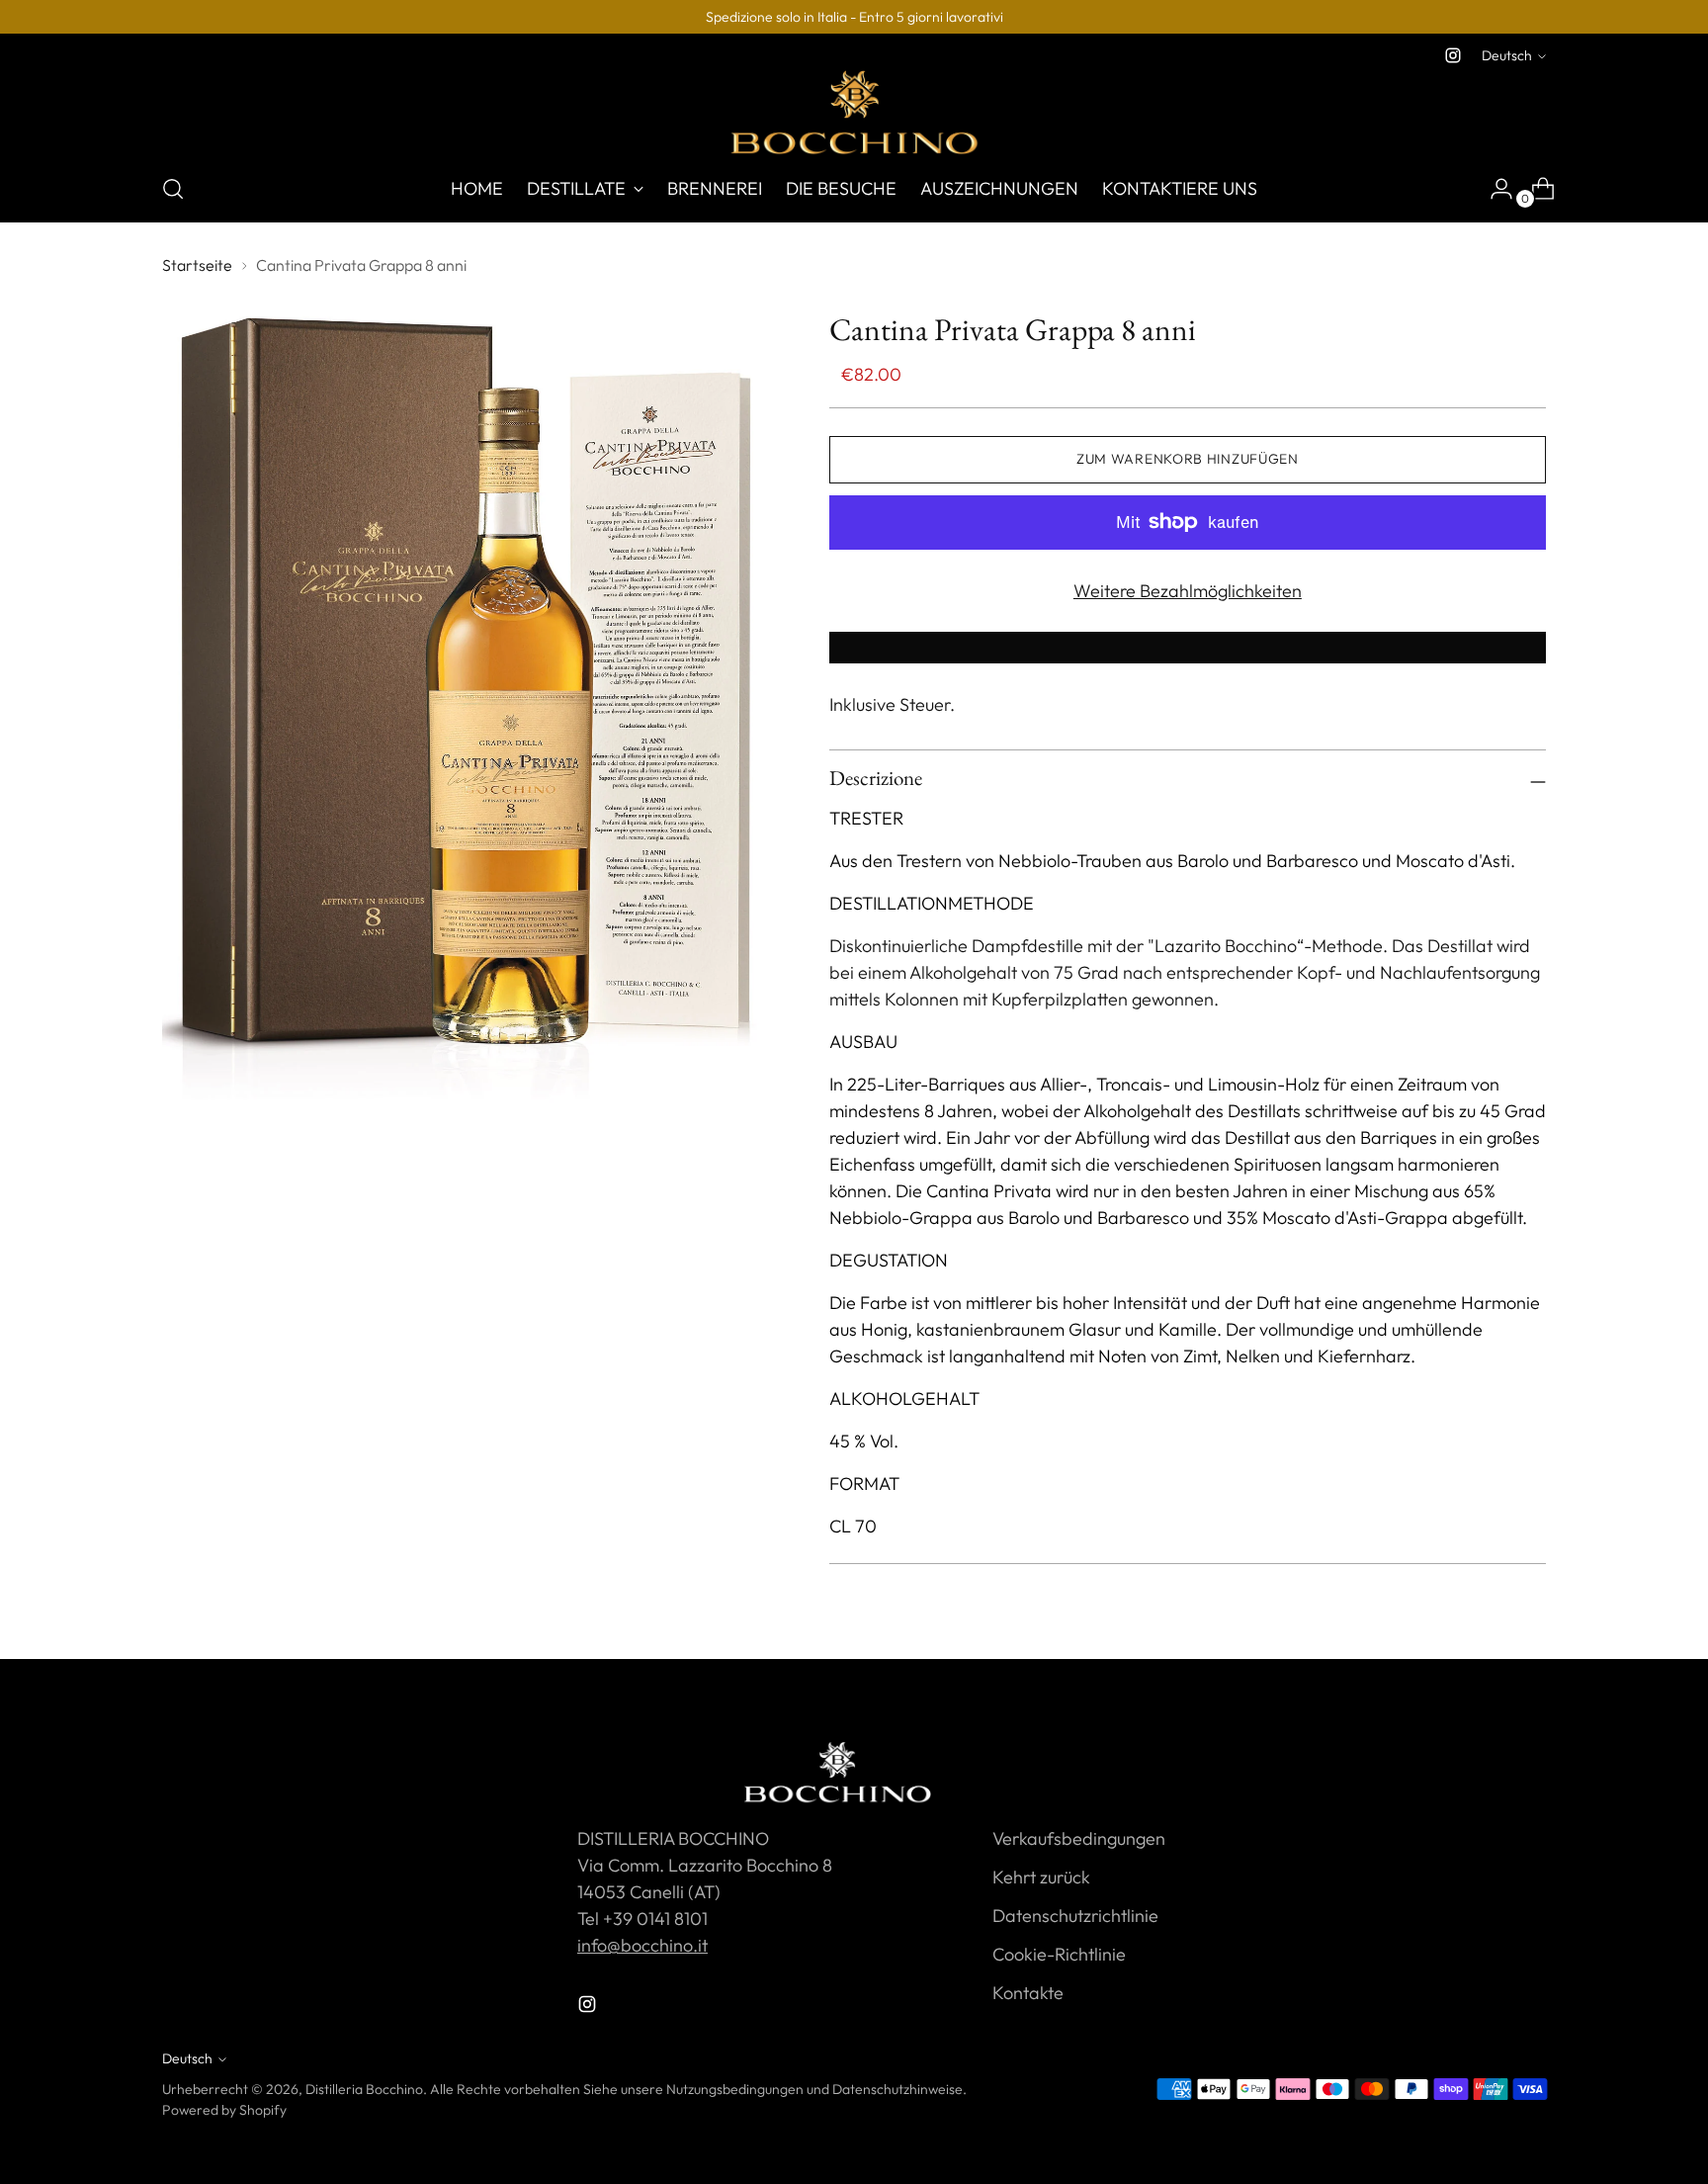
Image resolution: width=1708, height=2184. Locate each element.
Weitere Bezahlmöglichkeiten (1188, 591)
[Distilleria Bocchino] (854, 112)
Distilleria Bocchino (364, 2089)
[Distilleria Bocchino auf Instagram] (1453, 55)
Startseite (197, 265)
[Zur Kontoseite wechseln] (1494, 189)
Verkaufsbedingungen (1079, 1838)
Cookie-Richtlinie (1059, 1954)
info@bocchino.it (642, 1945)
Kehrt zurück (1041, 1877)
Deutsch (1507, 55)
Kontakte (1028, 1993)
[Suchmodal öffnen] (173, 189)
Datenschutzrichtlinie (1075, 1916)
